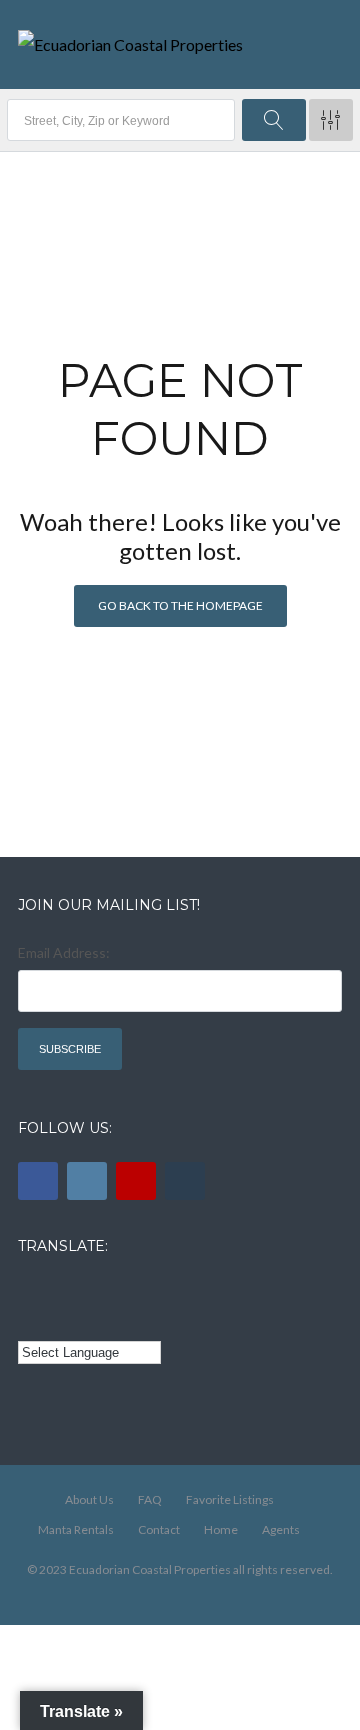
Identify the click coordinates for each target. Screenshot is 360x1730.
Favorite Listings (230, 1499)
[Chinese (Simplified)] (30, 1321)
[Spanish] (58, 1291)
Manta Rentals (76, 1529)
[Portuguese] (58, 1321)
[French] (85, 1291)
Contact (159, 1529)
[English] (30, 1291)
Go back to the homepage (180, 605)
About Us (89, 1499)
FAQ (150, 1499)
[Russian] (113, 1291)
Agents (281, 1529)
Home (221, 1529)
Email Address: (64, 952)
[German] (141, 1291)
